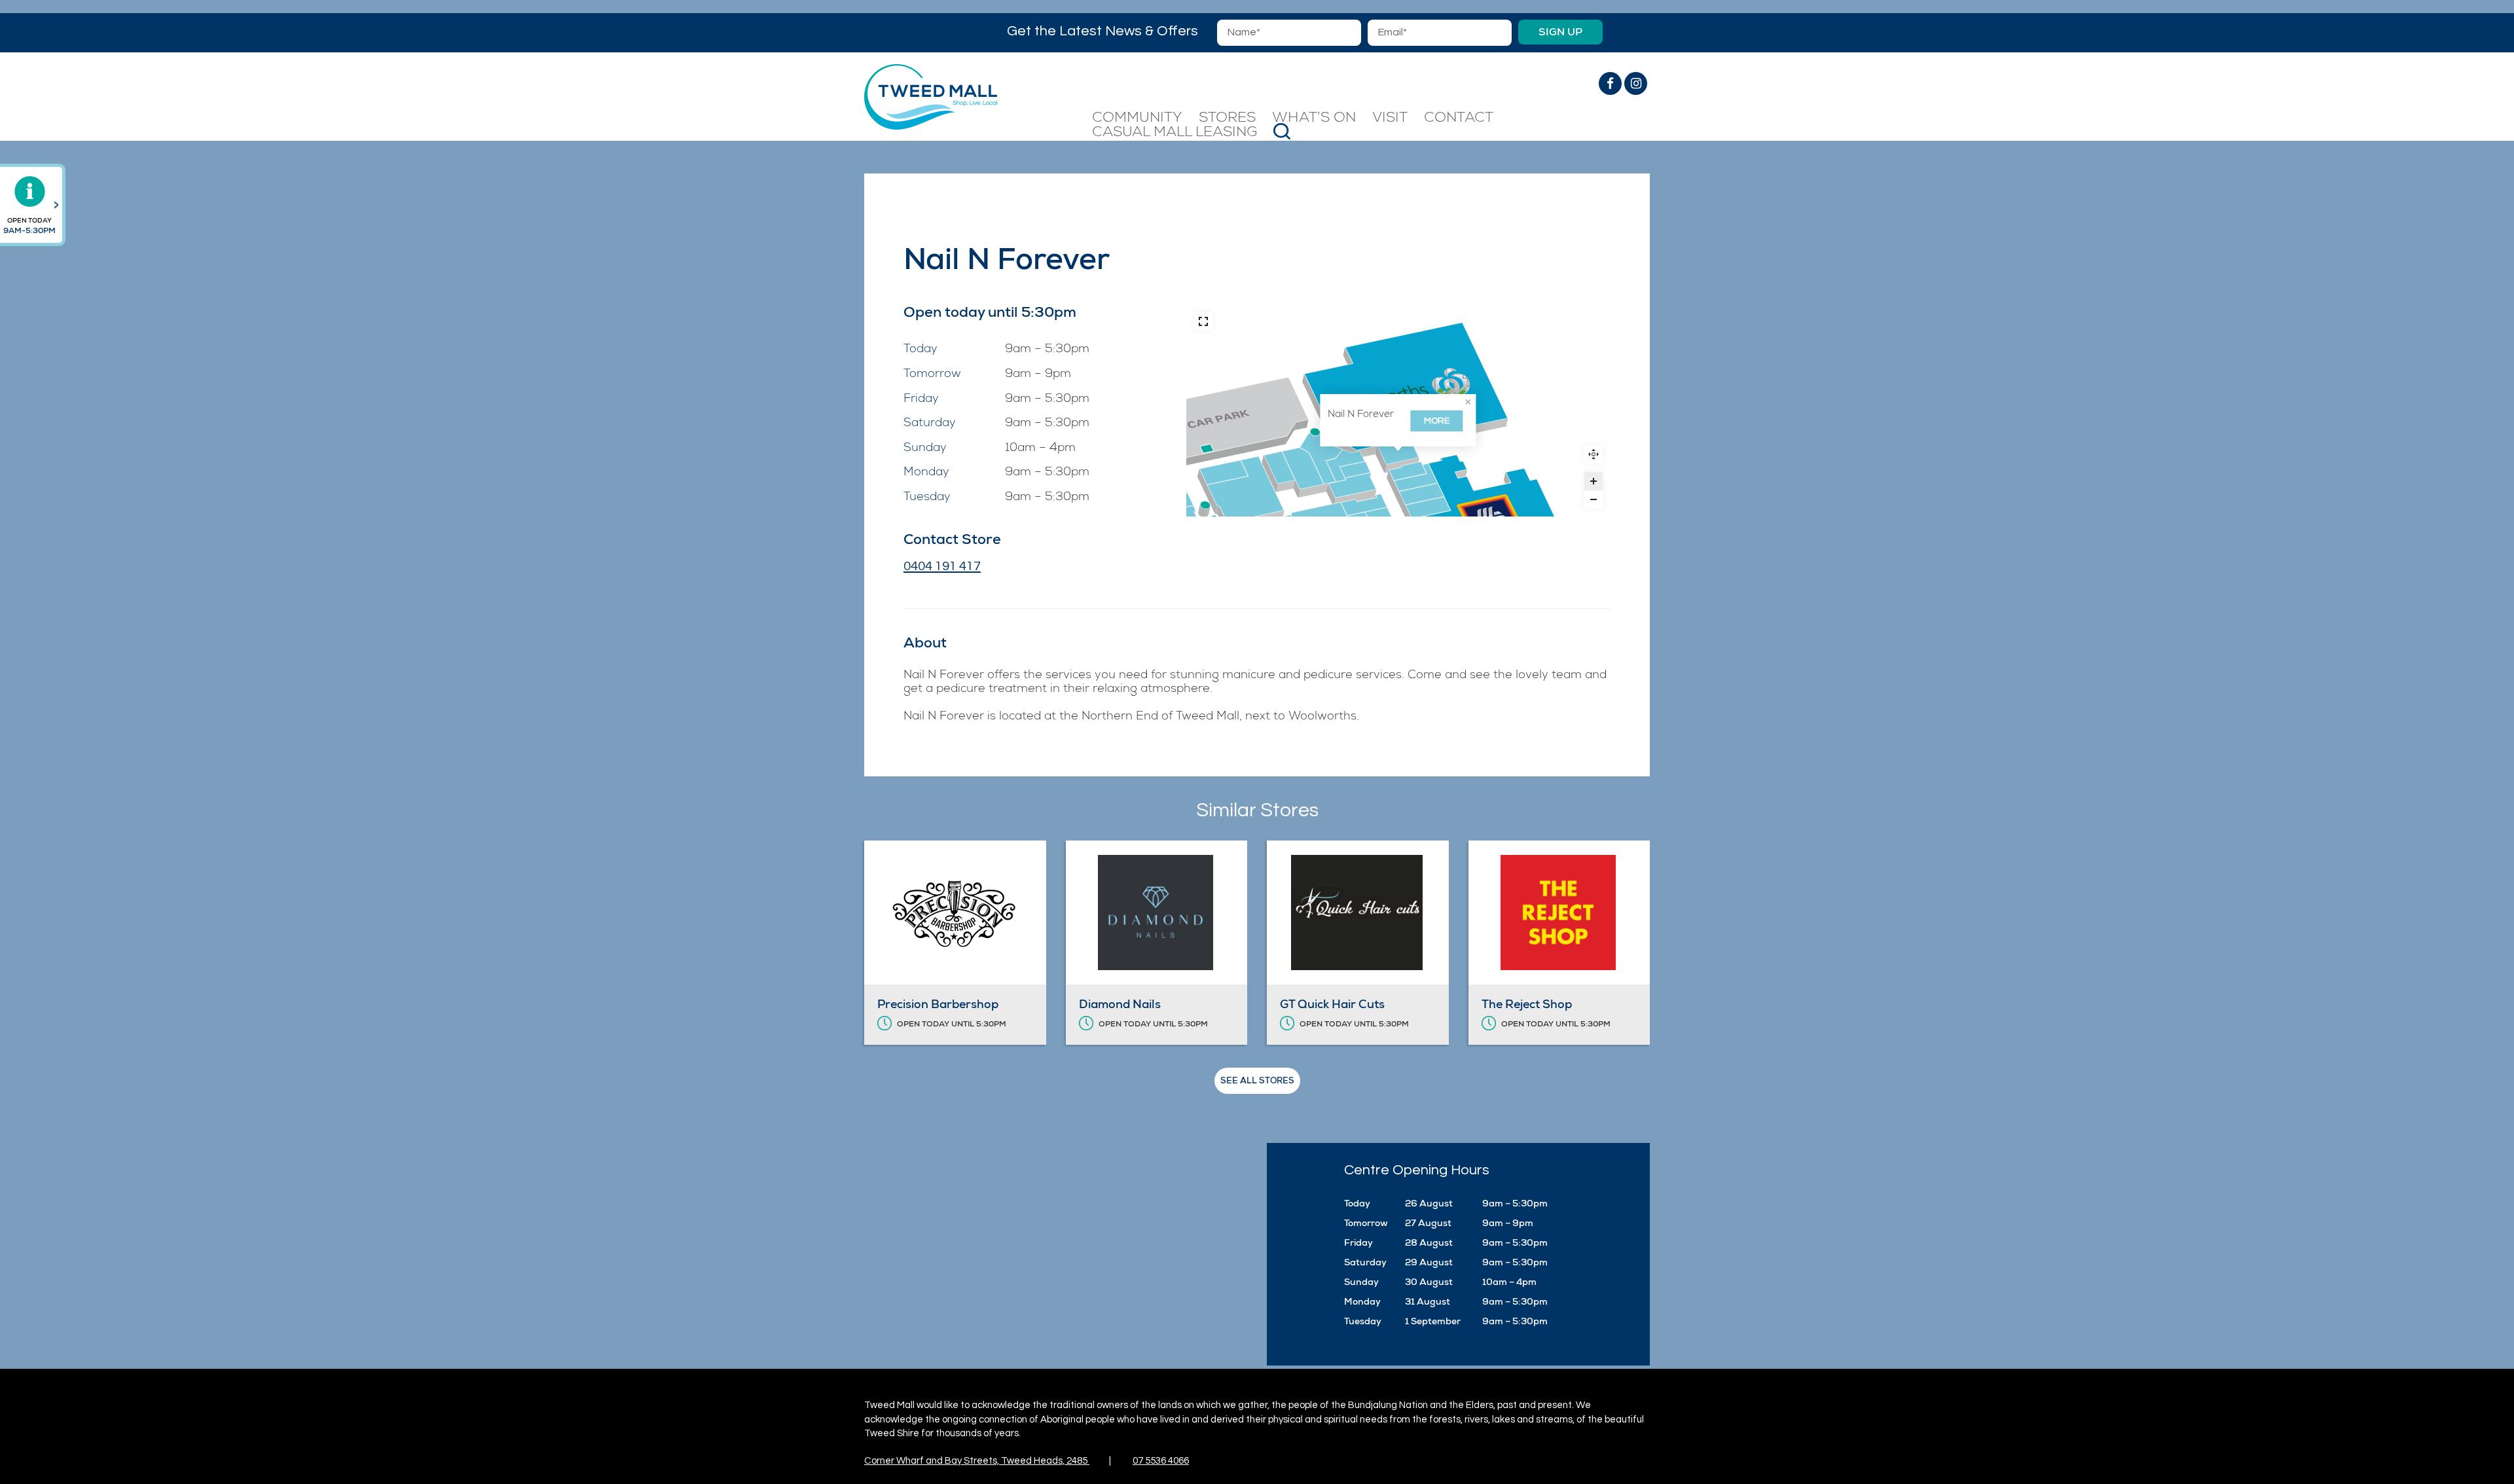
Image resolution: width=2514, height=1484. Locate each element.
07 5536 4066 (1161, 1461)
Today (920, 350)
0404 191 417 (942, 566)
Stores (1227, 118)
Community (1137, 118)
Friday (921, 399)
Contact (1459, 118)
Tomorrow (932, 374)
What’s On (1314, 118)
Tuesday (927, 498)
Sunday (925, 448)
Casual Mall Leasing (1175, 133)
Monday (926, 473)
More (1437, 421)
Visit (1390, 118)
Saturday (930, 424)
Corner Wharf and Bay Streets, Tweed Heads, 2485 (977, 1461)
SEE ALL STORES (1257, 1080)
